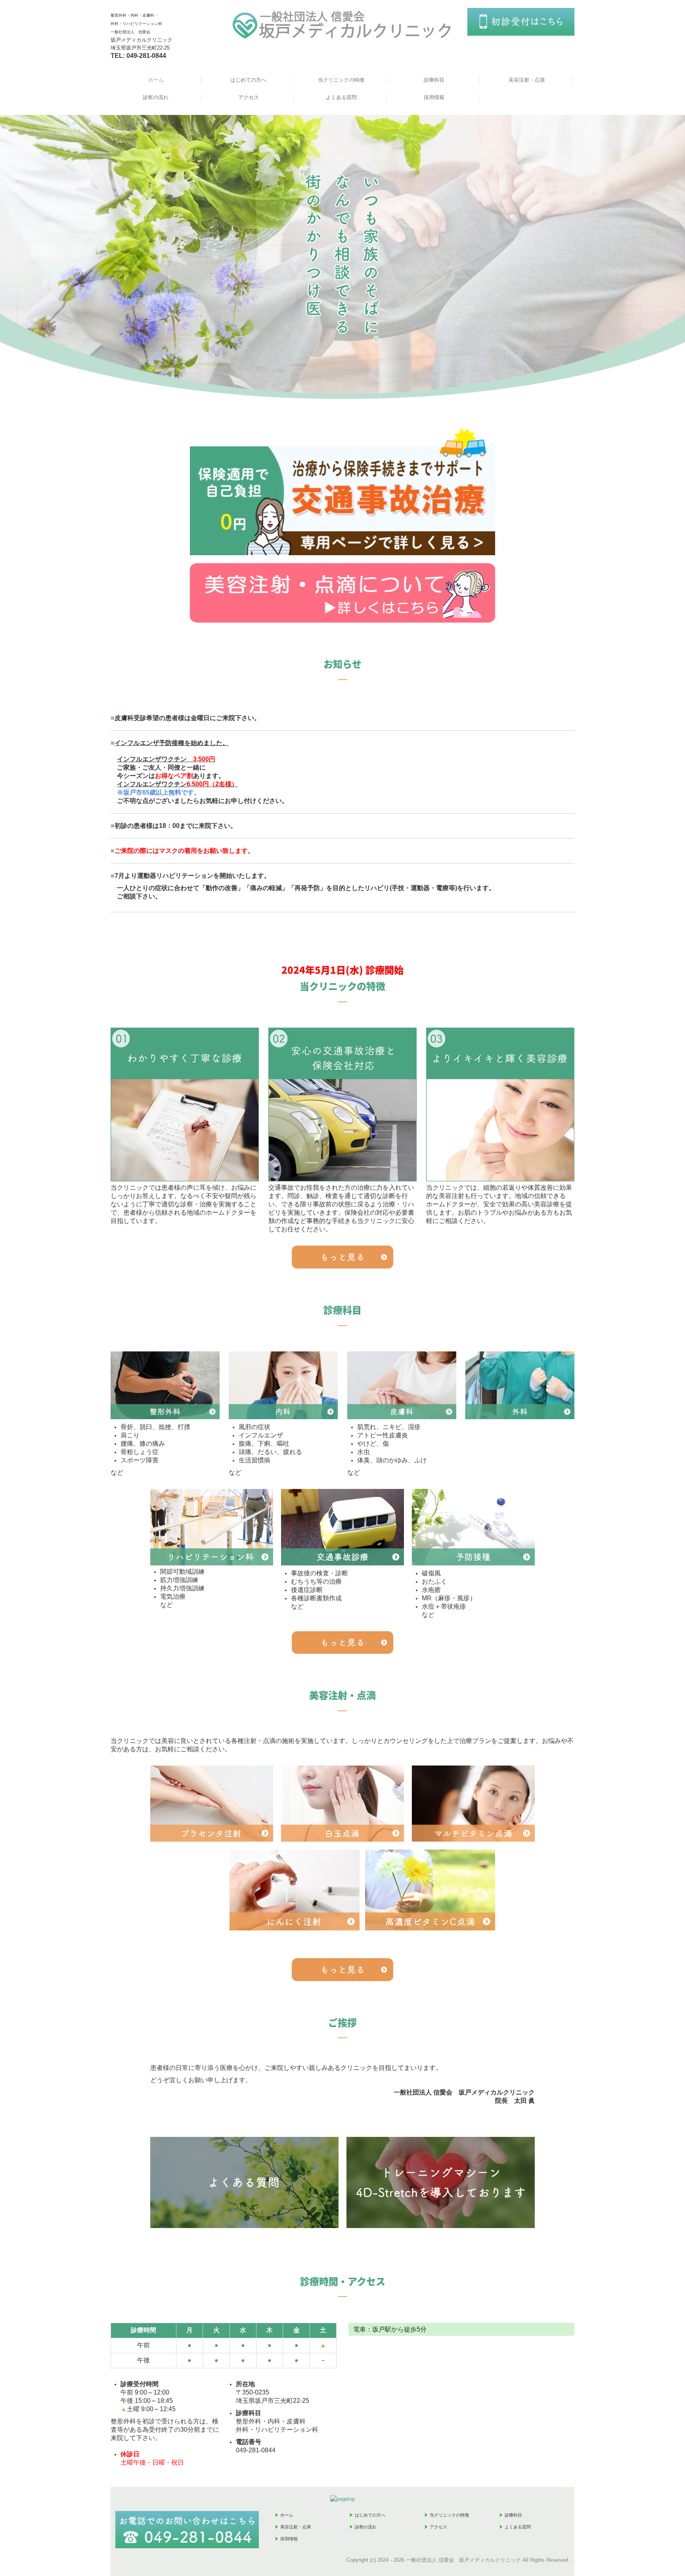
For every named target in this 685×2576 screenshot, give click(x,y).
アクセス (249, 97)
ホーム (156, 80)
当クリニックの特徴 (341, 80)
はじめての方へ (248, 80)
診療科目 (434, 80)
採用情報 (434, 97)
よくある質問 (341, 97)
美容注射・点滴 (527, 80)
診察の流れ (156, 97)
